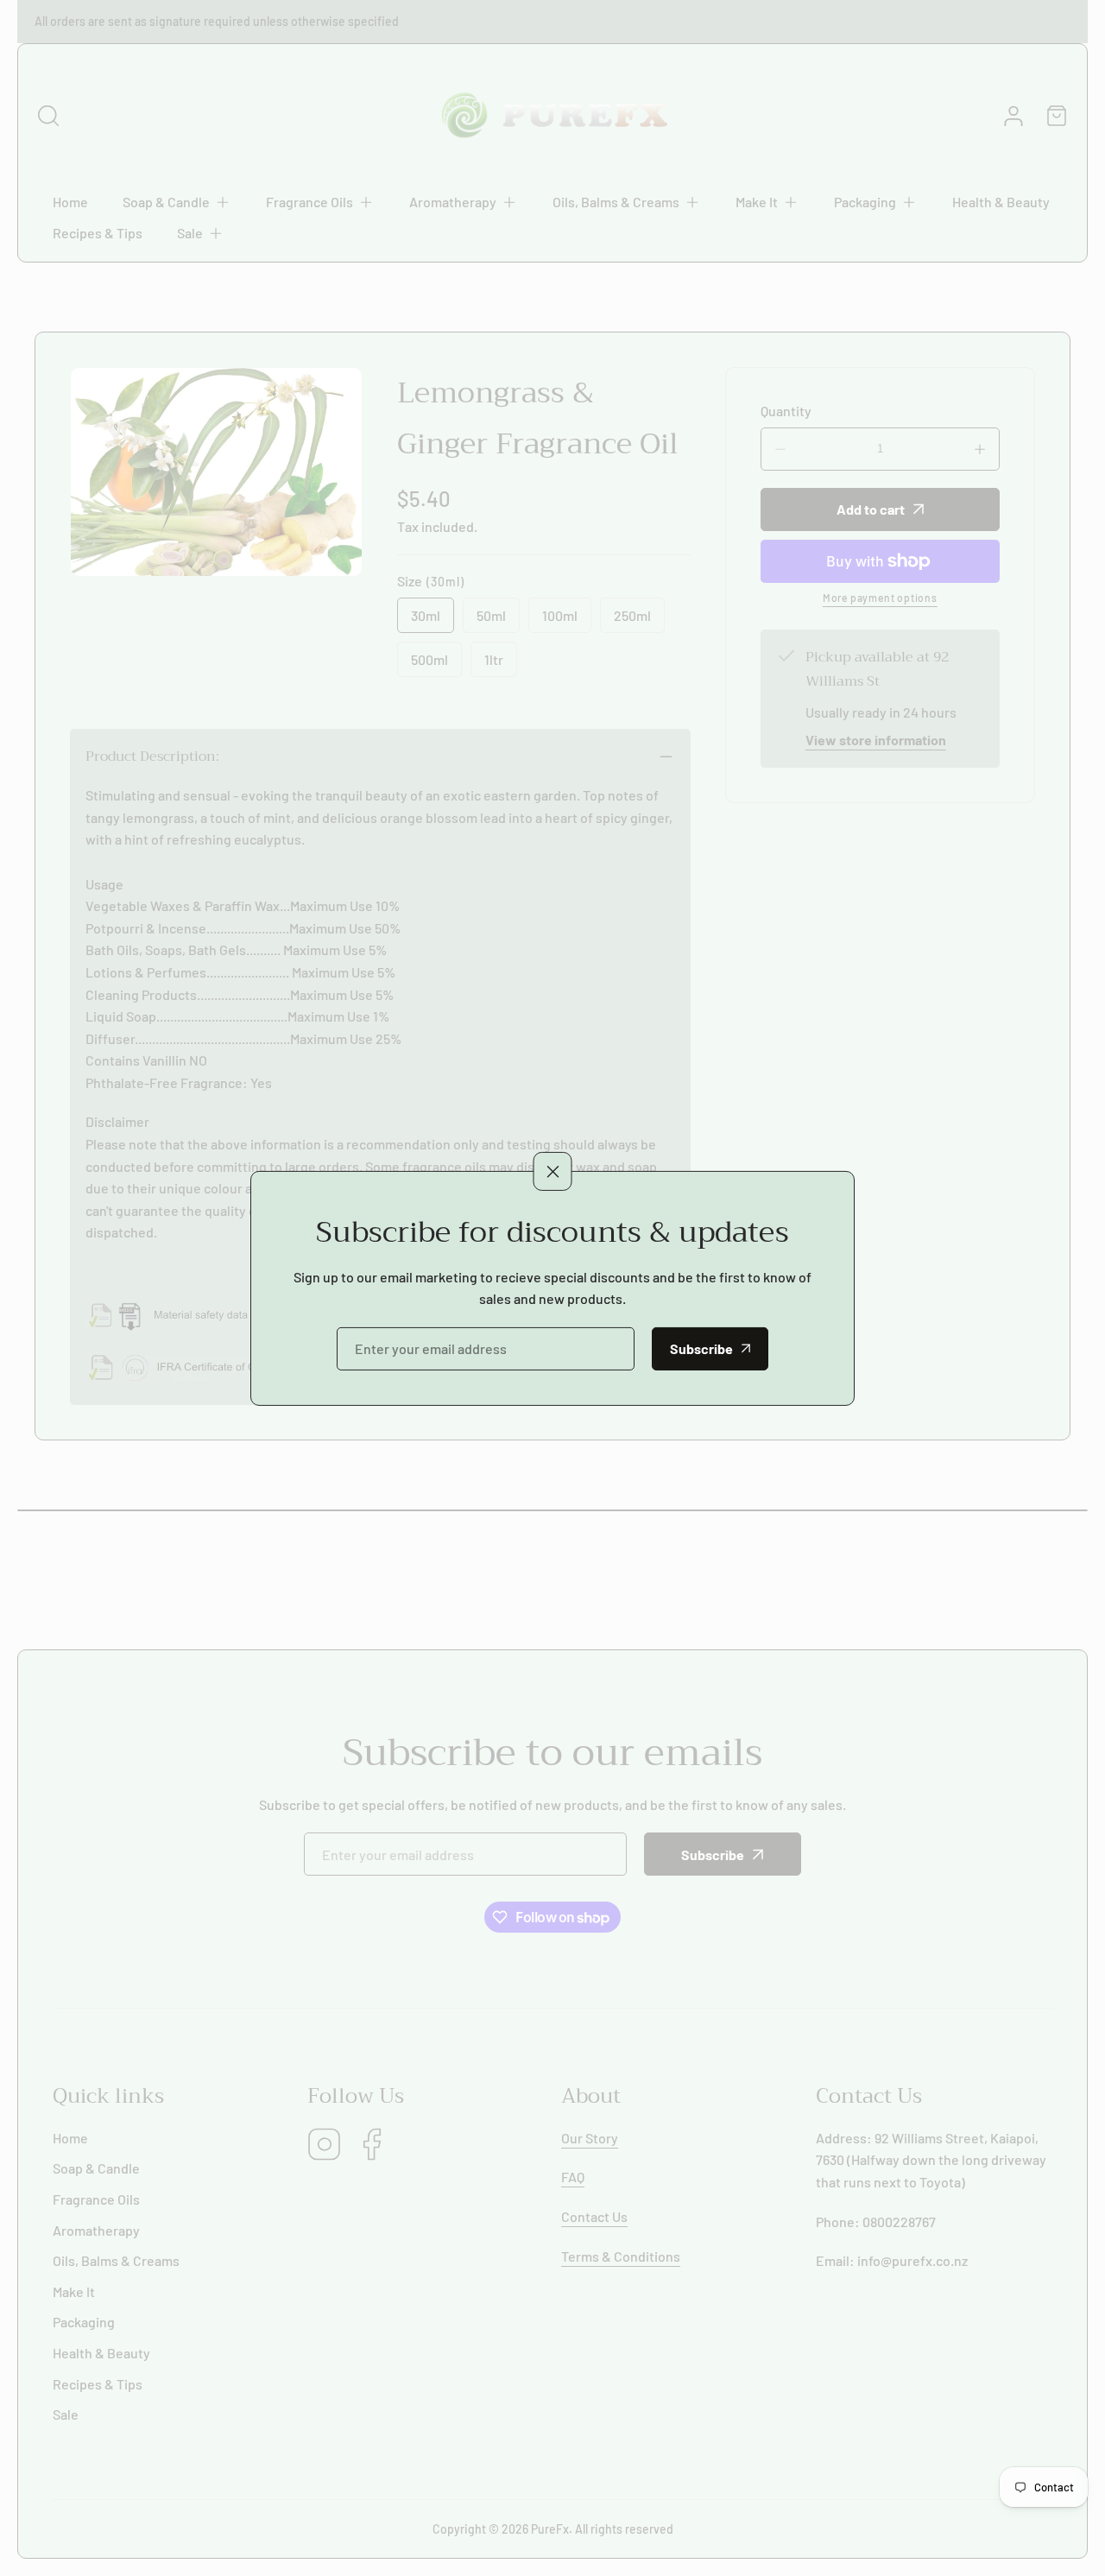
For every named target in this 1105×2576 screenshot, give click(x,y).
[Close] (553, 1171)
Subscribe (701, 1348)
